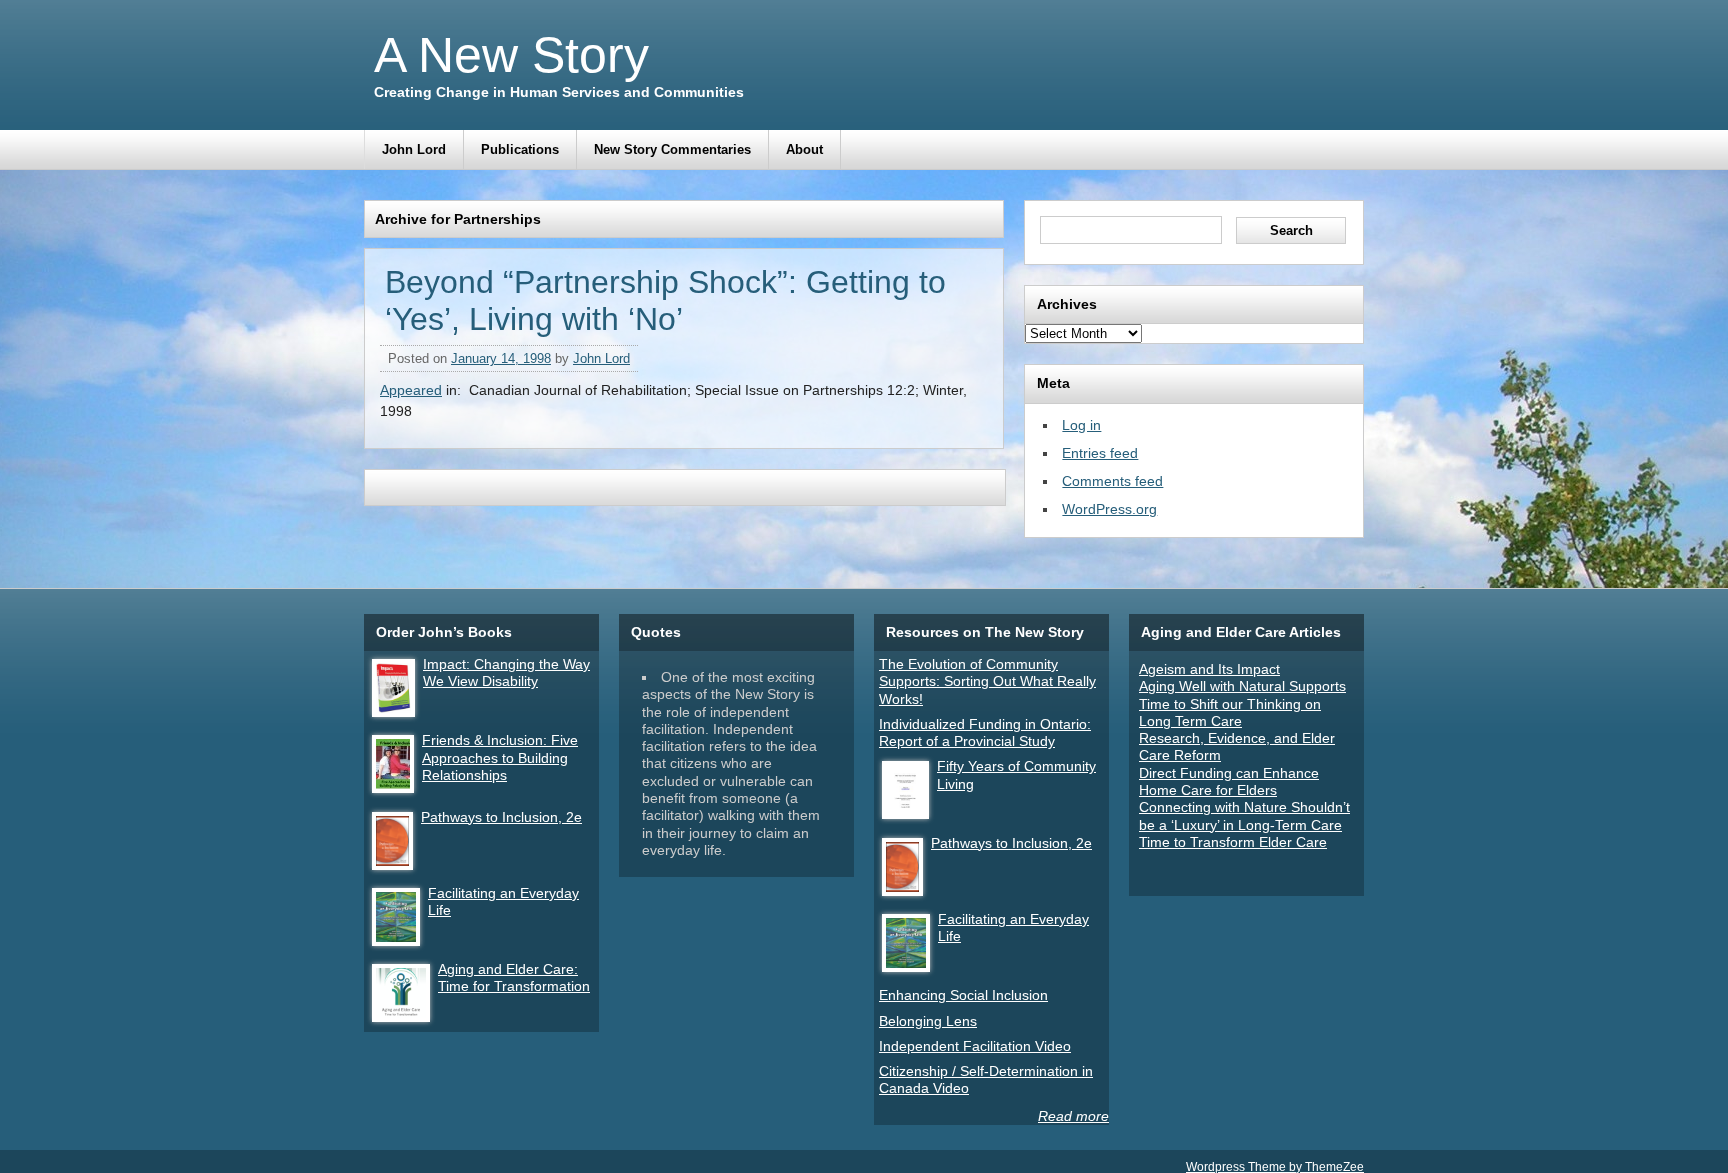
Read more (1073, 1116)
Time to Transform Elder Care (1233, 842)
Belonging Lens (928, 1021)
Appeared (411, 390)
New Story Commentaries (672, 149)
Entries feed (1100, 453)
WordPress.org (1109, 509)
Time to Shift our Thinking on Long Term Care (1230, 712)
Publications (520, 149)
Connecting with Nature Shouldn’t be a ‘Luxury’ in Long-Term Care (1244, 815)
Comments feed (1112, 481)
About (804, 149)
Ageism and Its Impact (1209, 669)
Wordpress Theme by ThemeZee (1275, 1166)
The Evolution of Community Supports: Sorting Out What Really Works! (987, 681)
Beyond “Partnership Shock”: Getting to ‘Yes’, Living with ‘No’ (665, 300)
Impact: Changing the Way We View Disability (506, 672)
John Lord (414, 149)
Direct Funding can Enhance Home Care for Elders (1229, 781)
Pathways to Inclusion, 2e (501, 817)
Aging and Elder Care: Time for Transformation (514, 977)
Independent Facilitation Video (975, 1046)
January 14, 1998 (501, 358)
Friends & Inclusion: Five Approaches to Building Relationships (500, 757)
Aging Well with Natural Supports (1242, 686)
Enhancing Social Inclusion (963, 995)
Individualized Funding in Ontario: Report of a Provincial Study (985, 732)
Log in (1081, 425)
